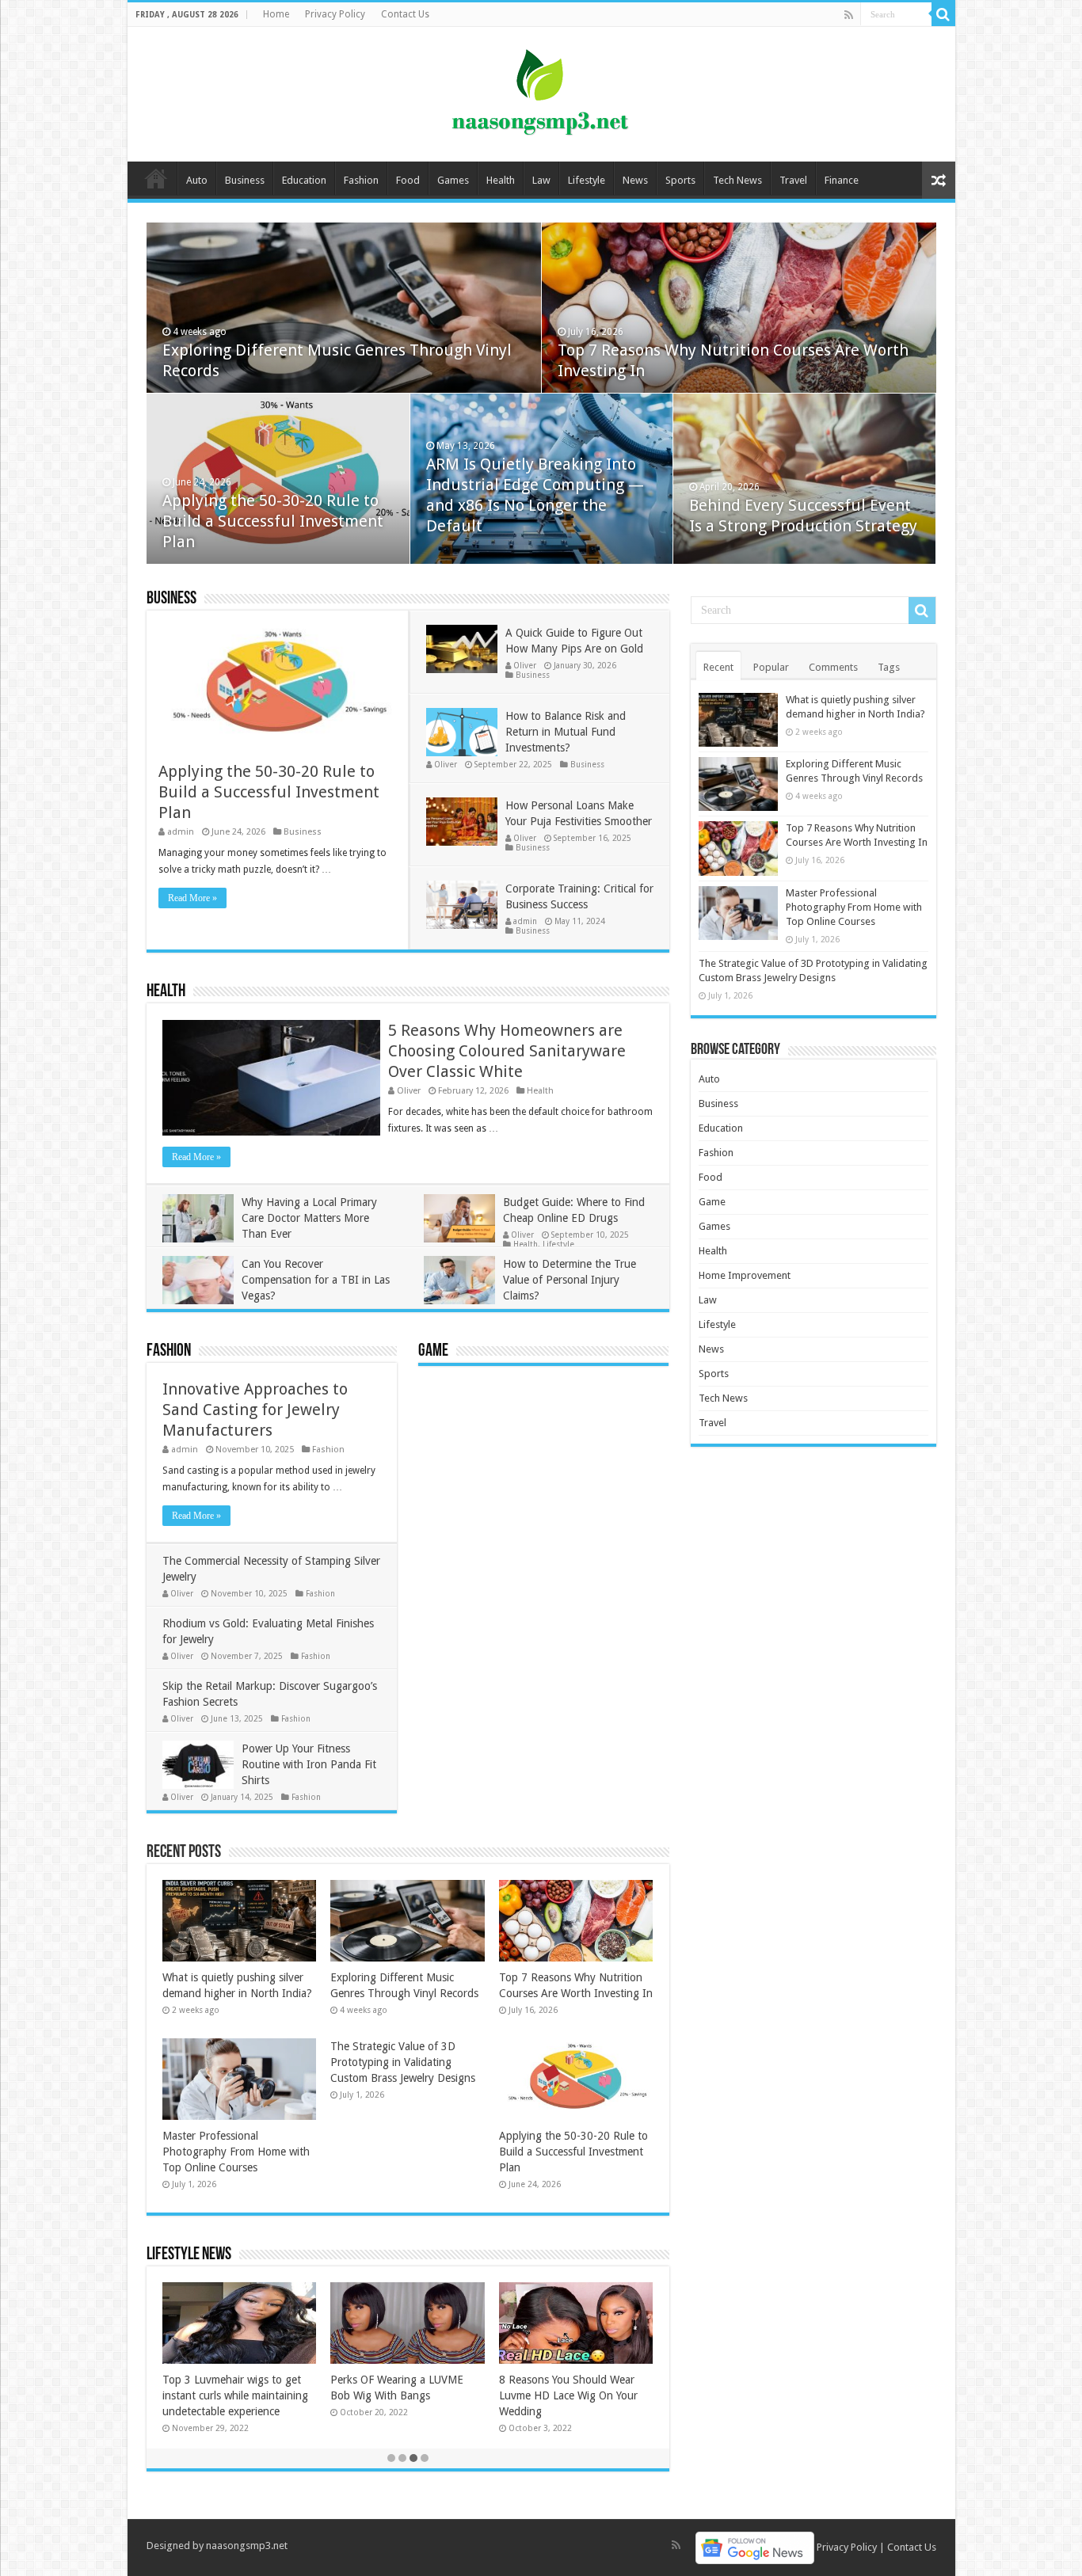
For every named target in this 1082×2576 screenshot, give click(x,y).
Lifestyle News (189, 2255)
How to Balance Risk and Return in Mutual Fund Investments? (566, 732)
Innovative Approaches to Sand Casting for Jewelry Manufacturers (255, 1410)
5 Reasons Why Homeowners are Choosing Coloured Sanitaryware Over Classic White (507, 1051)
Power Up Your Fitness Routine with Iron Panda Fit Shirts (309, 1764)
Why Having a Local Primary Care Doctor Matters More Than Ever (309, 1218)
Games (453, 180)
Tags (889, 667)
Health (501, 180)
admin (181, 832)
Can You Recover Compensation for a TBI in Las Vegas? (316, 1280)
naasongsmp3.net (247, 2546)
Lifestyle (587, 180)
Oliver (525, 665)
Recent (718, 667)
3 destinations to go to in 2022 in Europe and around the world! (575, 2395)
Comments (833, 667)
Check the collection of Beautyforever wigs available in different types (237, 2395)
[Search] (943, 14)
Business (245, 180)
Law (541, 180)
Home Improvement (745, 1275)
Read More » (192, 898)
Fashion (361, 180)
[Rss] (849, 15)
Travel (793, 180)
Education (304, 180)
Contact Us (405, 14)
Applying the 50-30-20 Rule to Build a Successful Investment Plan (273, 521)
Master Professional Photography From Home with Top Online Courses (236, 2152)
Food (408, 180)
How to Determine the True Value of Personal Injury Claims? (570, 1280)
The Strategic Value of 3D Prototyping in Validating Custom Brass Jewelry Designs (403, 2062)
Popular (771, 667)
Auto (197, 180)
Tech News (737, 180)
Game (433, 1351)
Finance (842, 180)
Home (276, 14)
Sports (680, 180)
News (635, 180)
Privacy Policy (335, 14)
